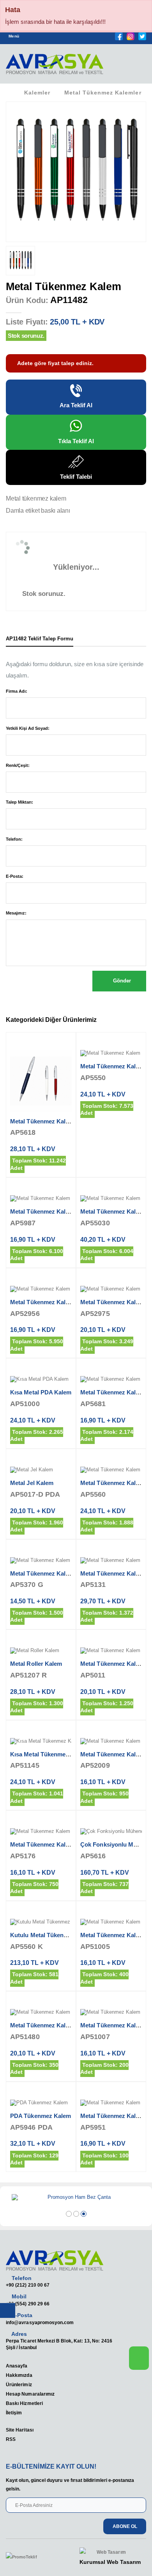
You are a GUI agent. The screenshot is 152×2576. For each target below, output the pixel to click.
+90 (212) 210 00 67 (28, 2285)
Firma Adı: (17, 691)
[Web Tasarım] (110, 2552)
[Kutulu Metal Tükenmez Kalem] (41, 1922)
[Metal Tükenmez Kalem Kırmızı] (111, 2013)
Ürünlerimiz (19, 2384)
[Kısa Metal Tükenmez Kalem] (41, 1742)
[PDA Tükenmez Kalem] (41, 2103)
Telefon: (14, 839)
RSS (11, 2439)
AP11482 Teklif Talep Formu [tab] (40, 639)
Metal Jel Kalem (32, 1483)
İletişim (14, 2413)
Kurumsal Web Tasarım (110, 2562)
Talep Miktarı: (19, 802)
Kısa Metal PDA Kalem (41, 1392)
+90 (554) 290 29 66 (28, 2304)
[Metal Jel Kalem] (41, 1470)
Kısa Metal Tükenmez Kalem (49, 1754)
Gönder (121, 981)
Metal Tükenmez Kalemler (103, 93)
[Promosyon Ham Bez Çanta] (76, 2198)
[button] (136, 66)
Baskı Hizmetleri (24, 2403)
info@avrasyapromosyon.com (40, 2322)
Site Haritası (20, 2430)
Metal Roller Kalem (36, 1664)
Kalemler (37, 93)
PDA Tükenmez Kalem (41, 2116)
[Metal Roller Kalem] (41, 1651)
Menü (14, 36)
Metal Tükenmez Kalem (42, 1121)
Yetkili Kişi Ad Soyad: (28, 728)
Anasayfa (17, 2366)
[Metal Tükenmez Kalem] (41, 1081)
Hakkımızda (19, 2375)
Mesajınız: (16, 913)
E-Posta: (15, 876)
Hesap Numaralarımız (30, 2394)
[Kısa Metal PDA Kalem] (41, 1380)
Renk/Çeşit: (18, 765)
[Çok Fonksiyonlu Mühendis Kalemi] (111, 1832)
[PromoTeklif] (34, 2557)
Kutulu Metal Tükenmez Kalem (52, 1935)
